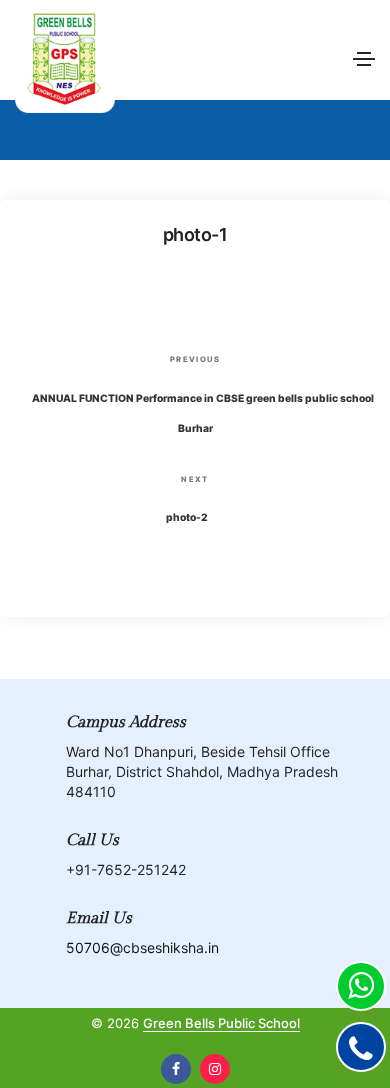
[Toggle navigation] (364, 59)
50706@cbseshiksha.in (142, 947)
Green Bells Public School (221, 1023)
